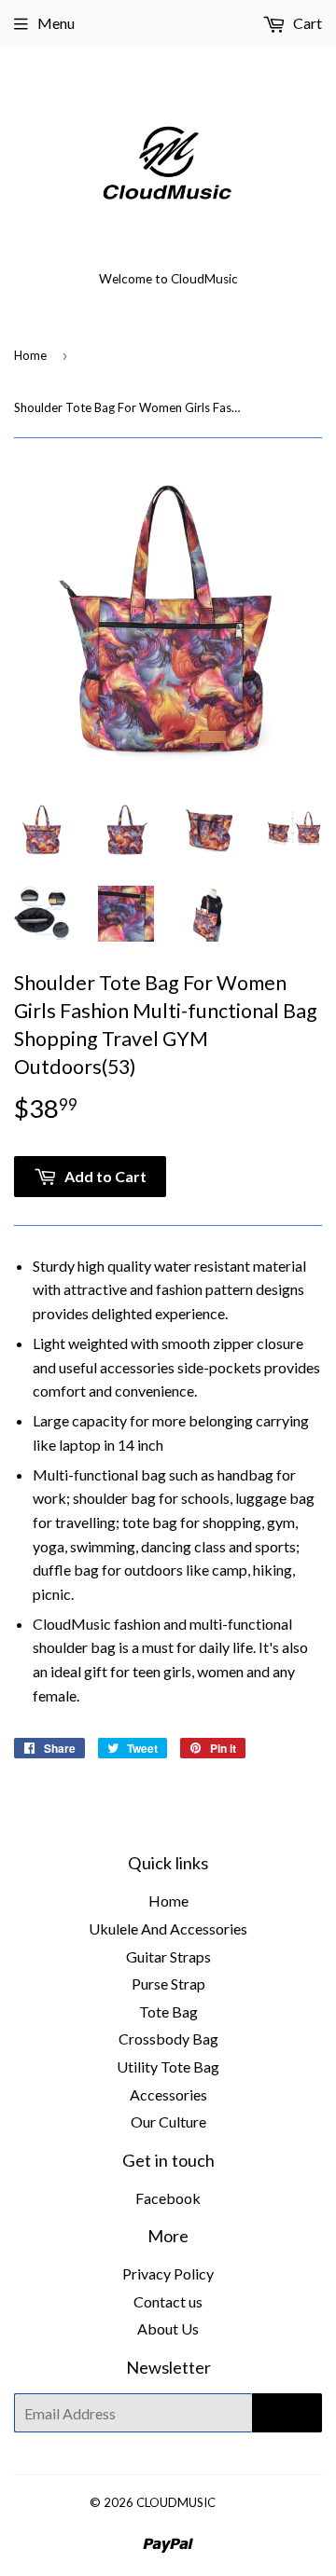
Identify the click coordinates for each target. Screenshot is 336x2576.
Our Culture (168, 2121)
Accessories (168, 2094)
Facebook (168, 2198)
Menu (56, 23)
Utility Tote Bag (168, 2066)
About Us (168, 2328)
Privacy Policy (168, 2273)
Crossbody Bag (168, 2039)
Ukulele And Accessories (168, 1929)
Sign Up (287, 2413)
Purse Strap (168, 1984)
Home (30, 355)
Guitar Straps (168, 1956)
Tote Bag (168, 2011)
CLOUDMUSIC (176, 2502)
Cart (306, 23)
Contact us (168, 2301)
